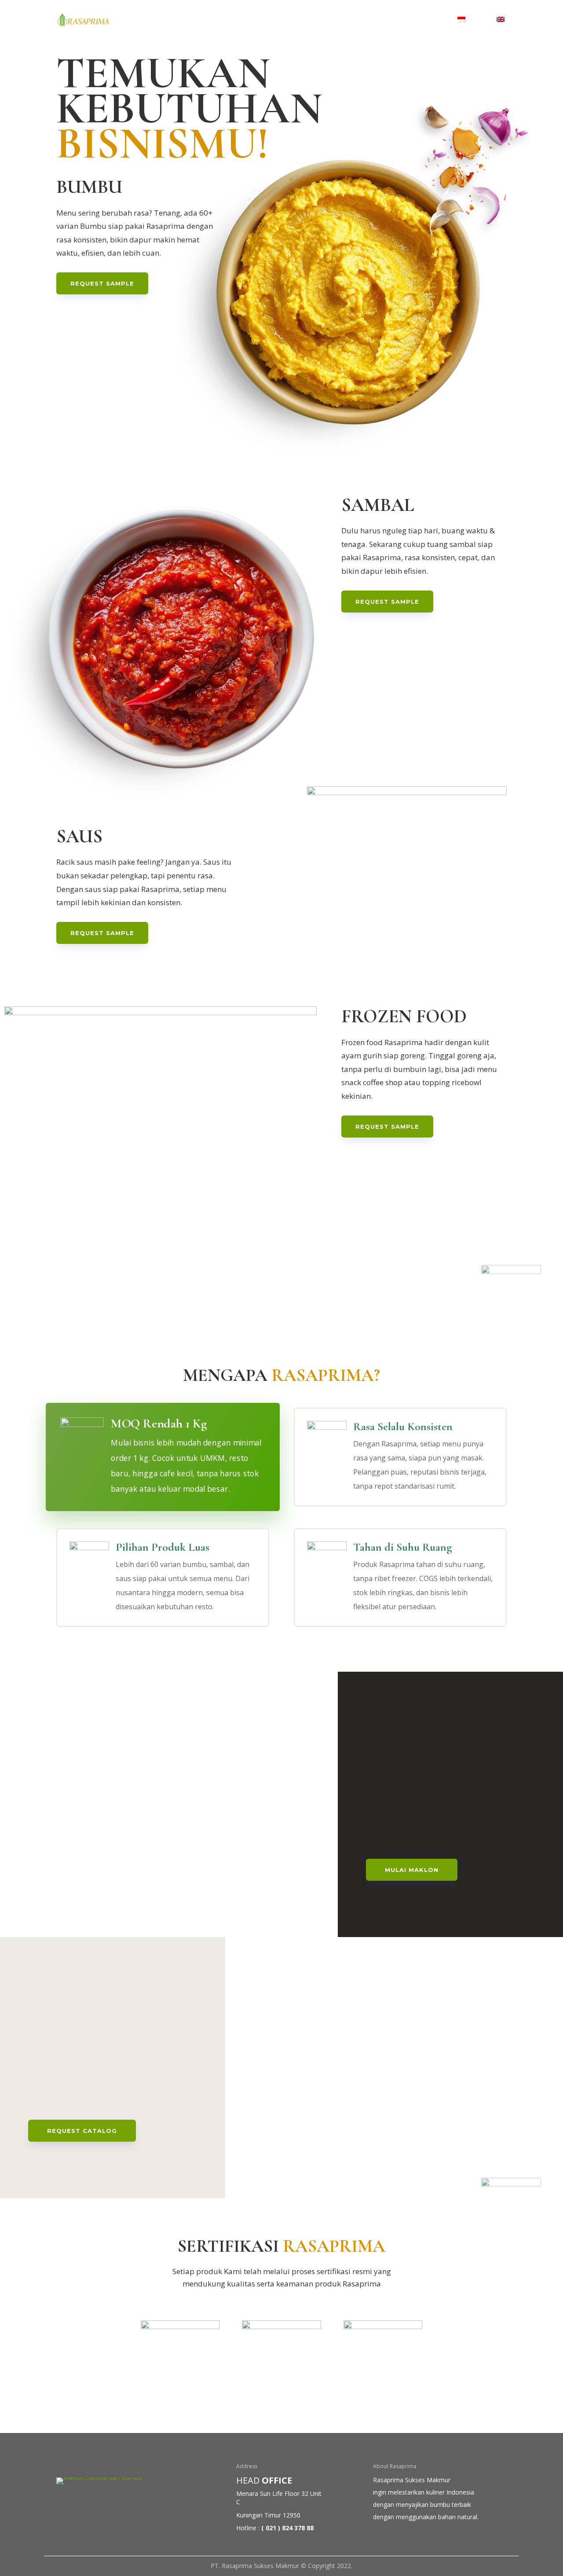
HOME (171, 20)
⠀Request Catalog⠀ (82, 2131)
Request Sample (102, 283)
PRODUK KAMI (296, 20)
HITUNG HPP (360, 20)
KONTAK (417, 20)
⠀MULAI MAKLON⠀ (412, 1870)
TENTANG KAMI (228, 20)
